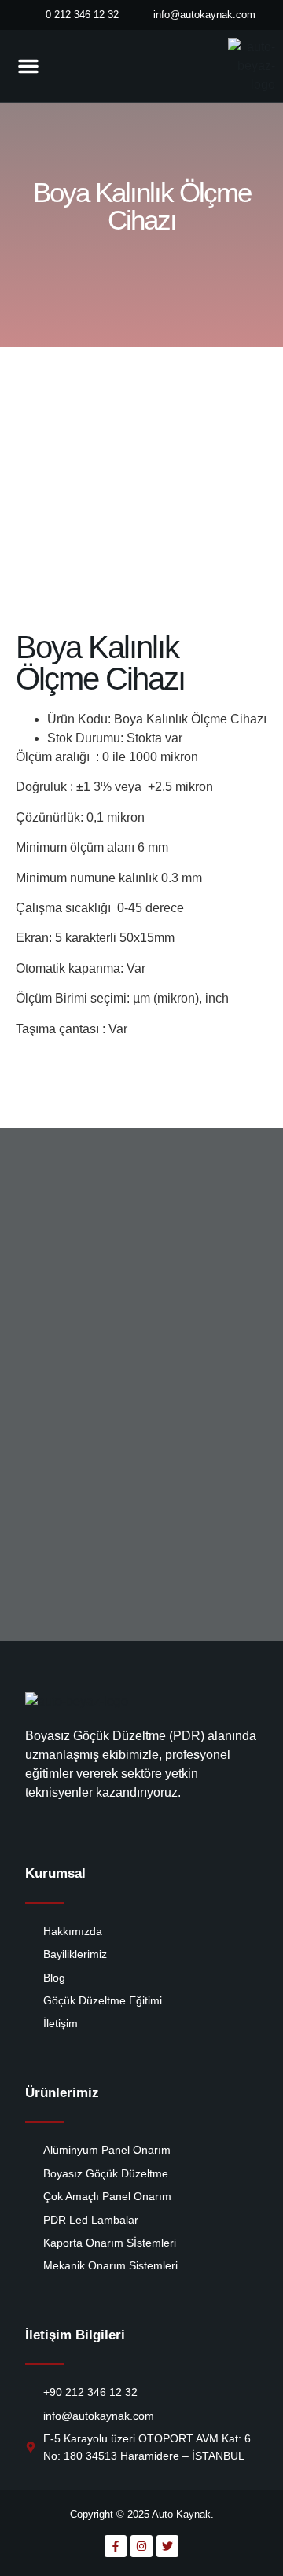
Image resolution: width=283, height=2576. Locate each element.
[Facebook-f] (116, 2546)
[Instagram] (141, 2546)
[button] (28, 66)
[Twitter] (167, 2546)
